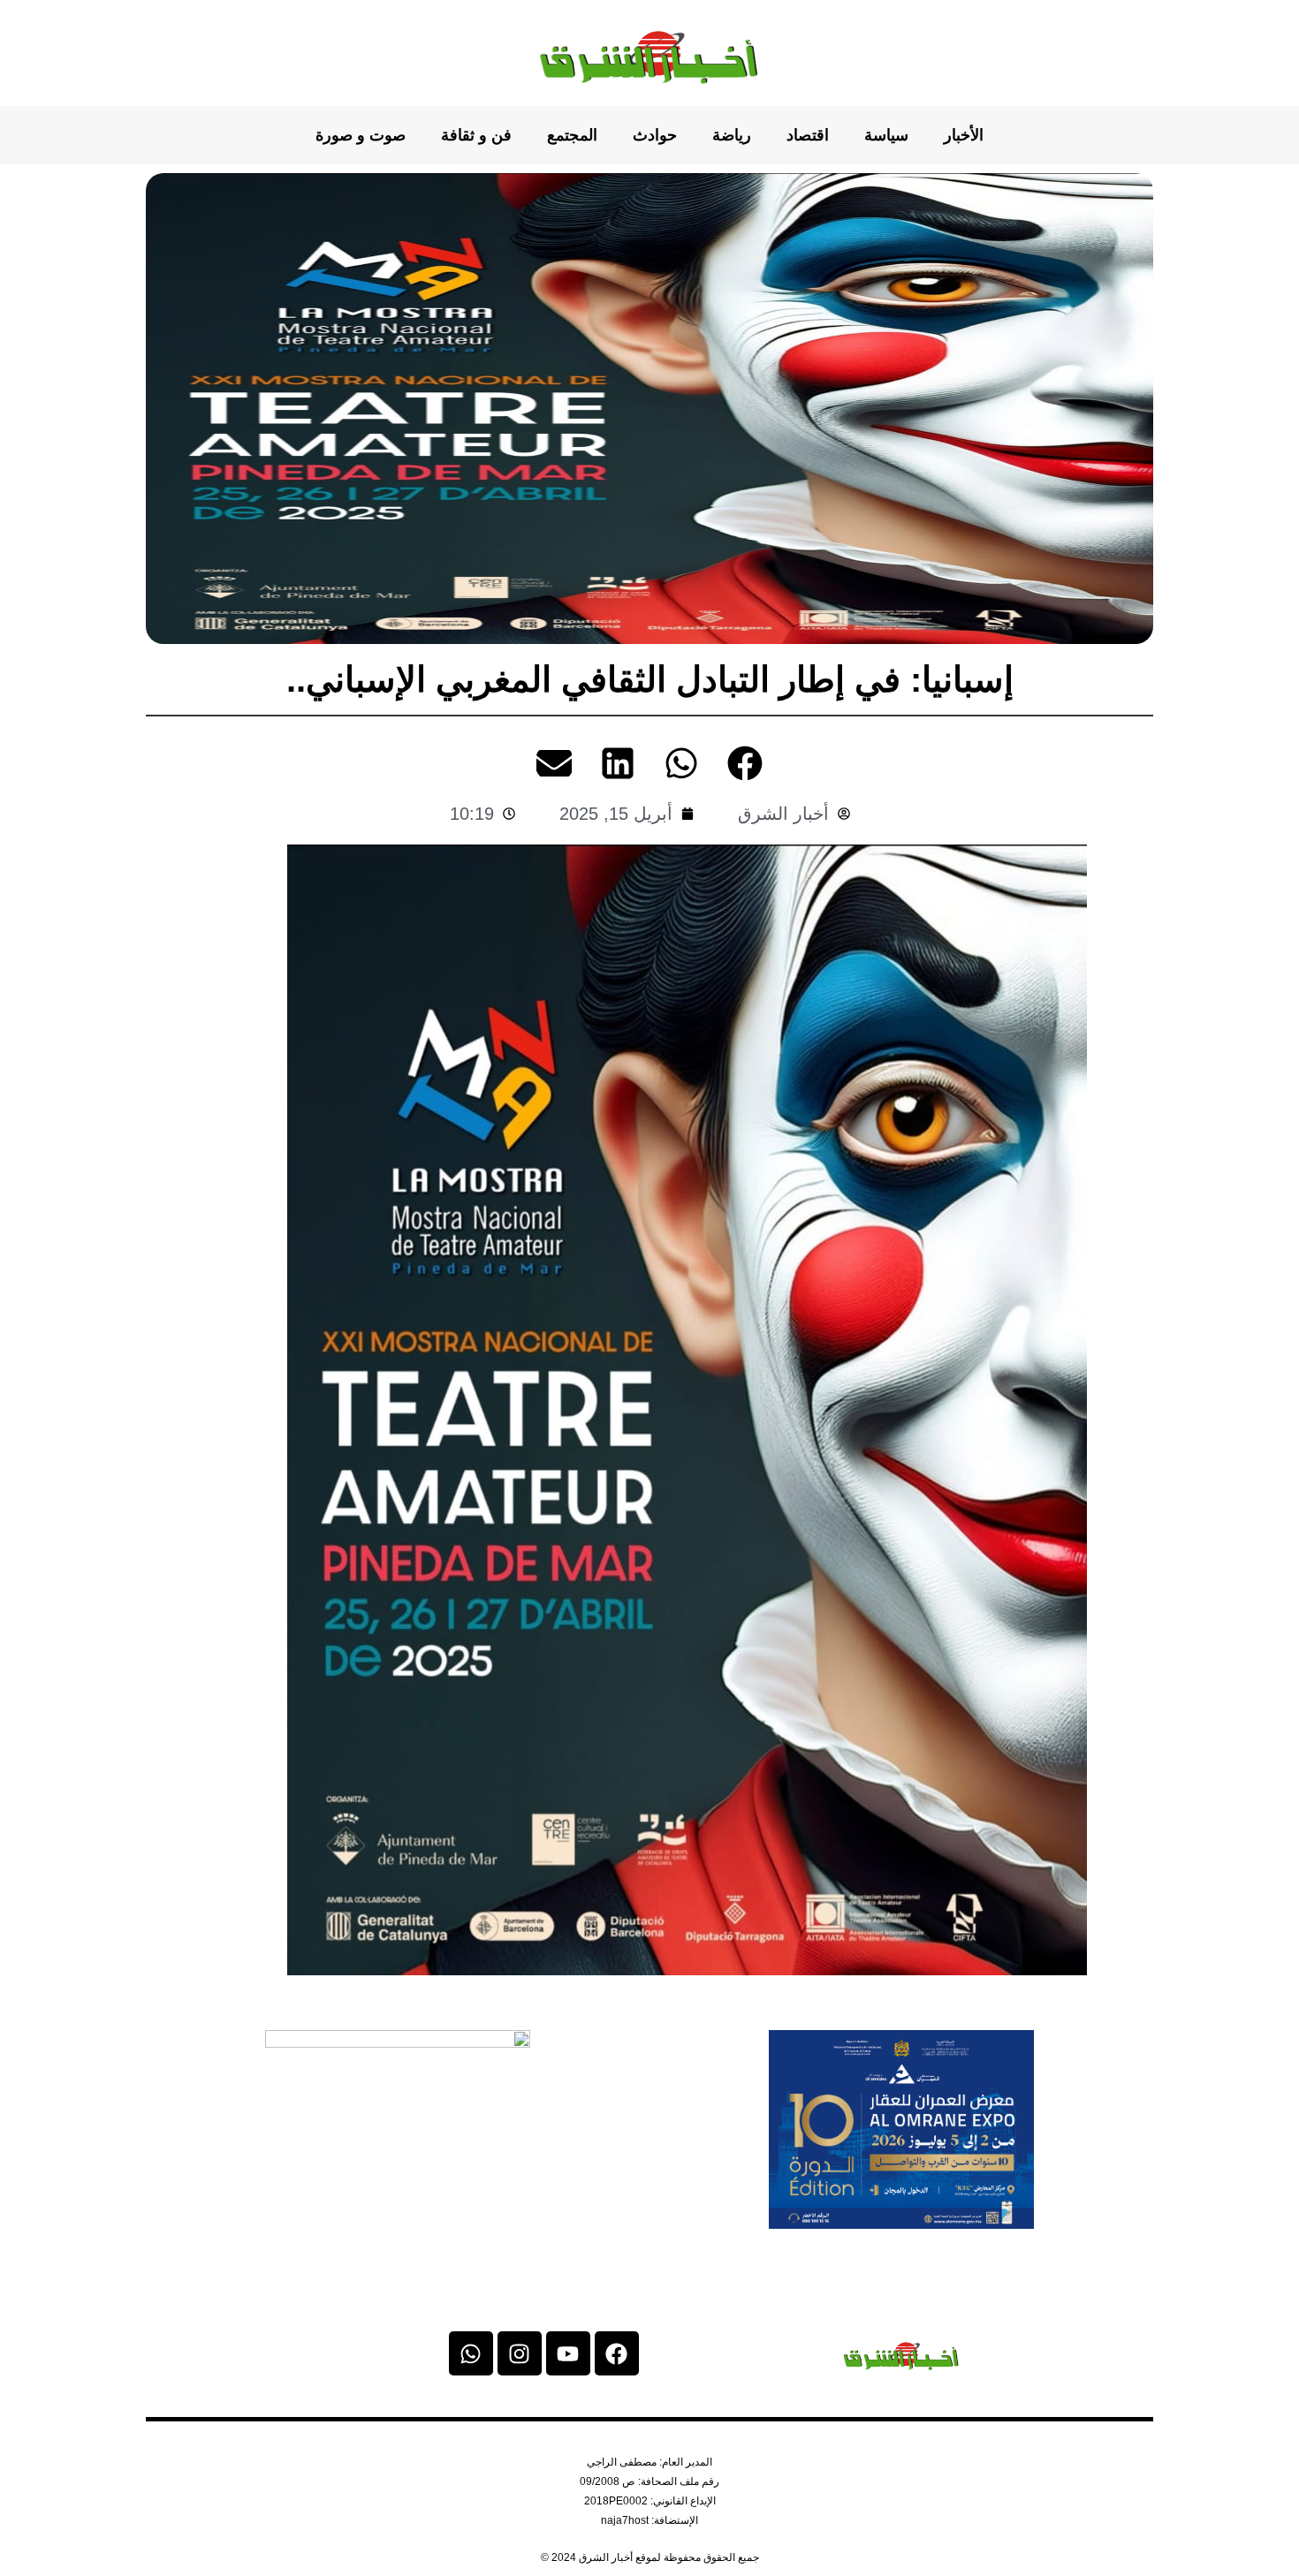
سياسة (886, 135)
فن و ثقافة (476, 135)
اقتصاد (808, 135)
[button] (745, 763)
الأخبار (964, 135)
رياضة (732, 135)
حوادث (655, 135)
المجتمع (572, 135)
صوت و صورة (361, 135)
